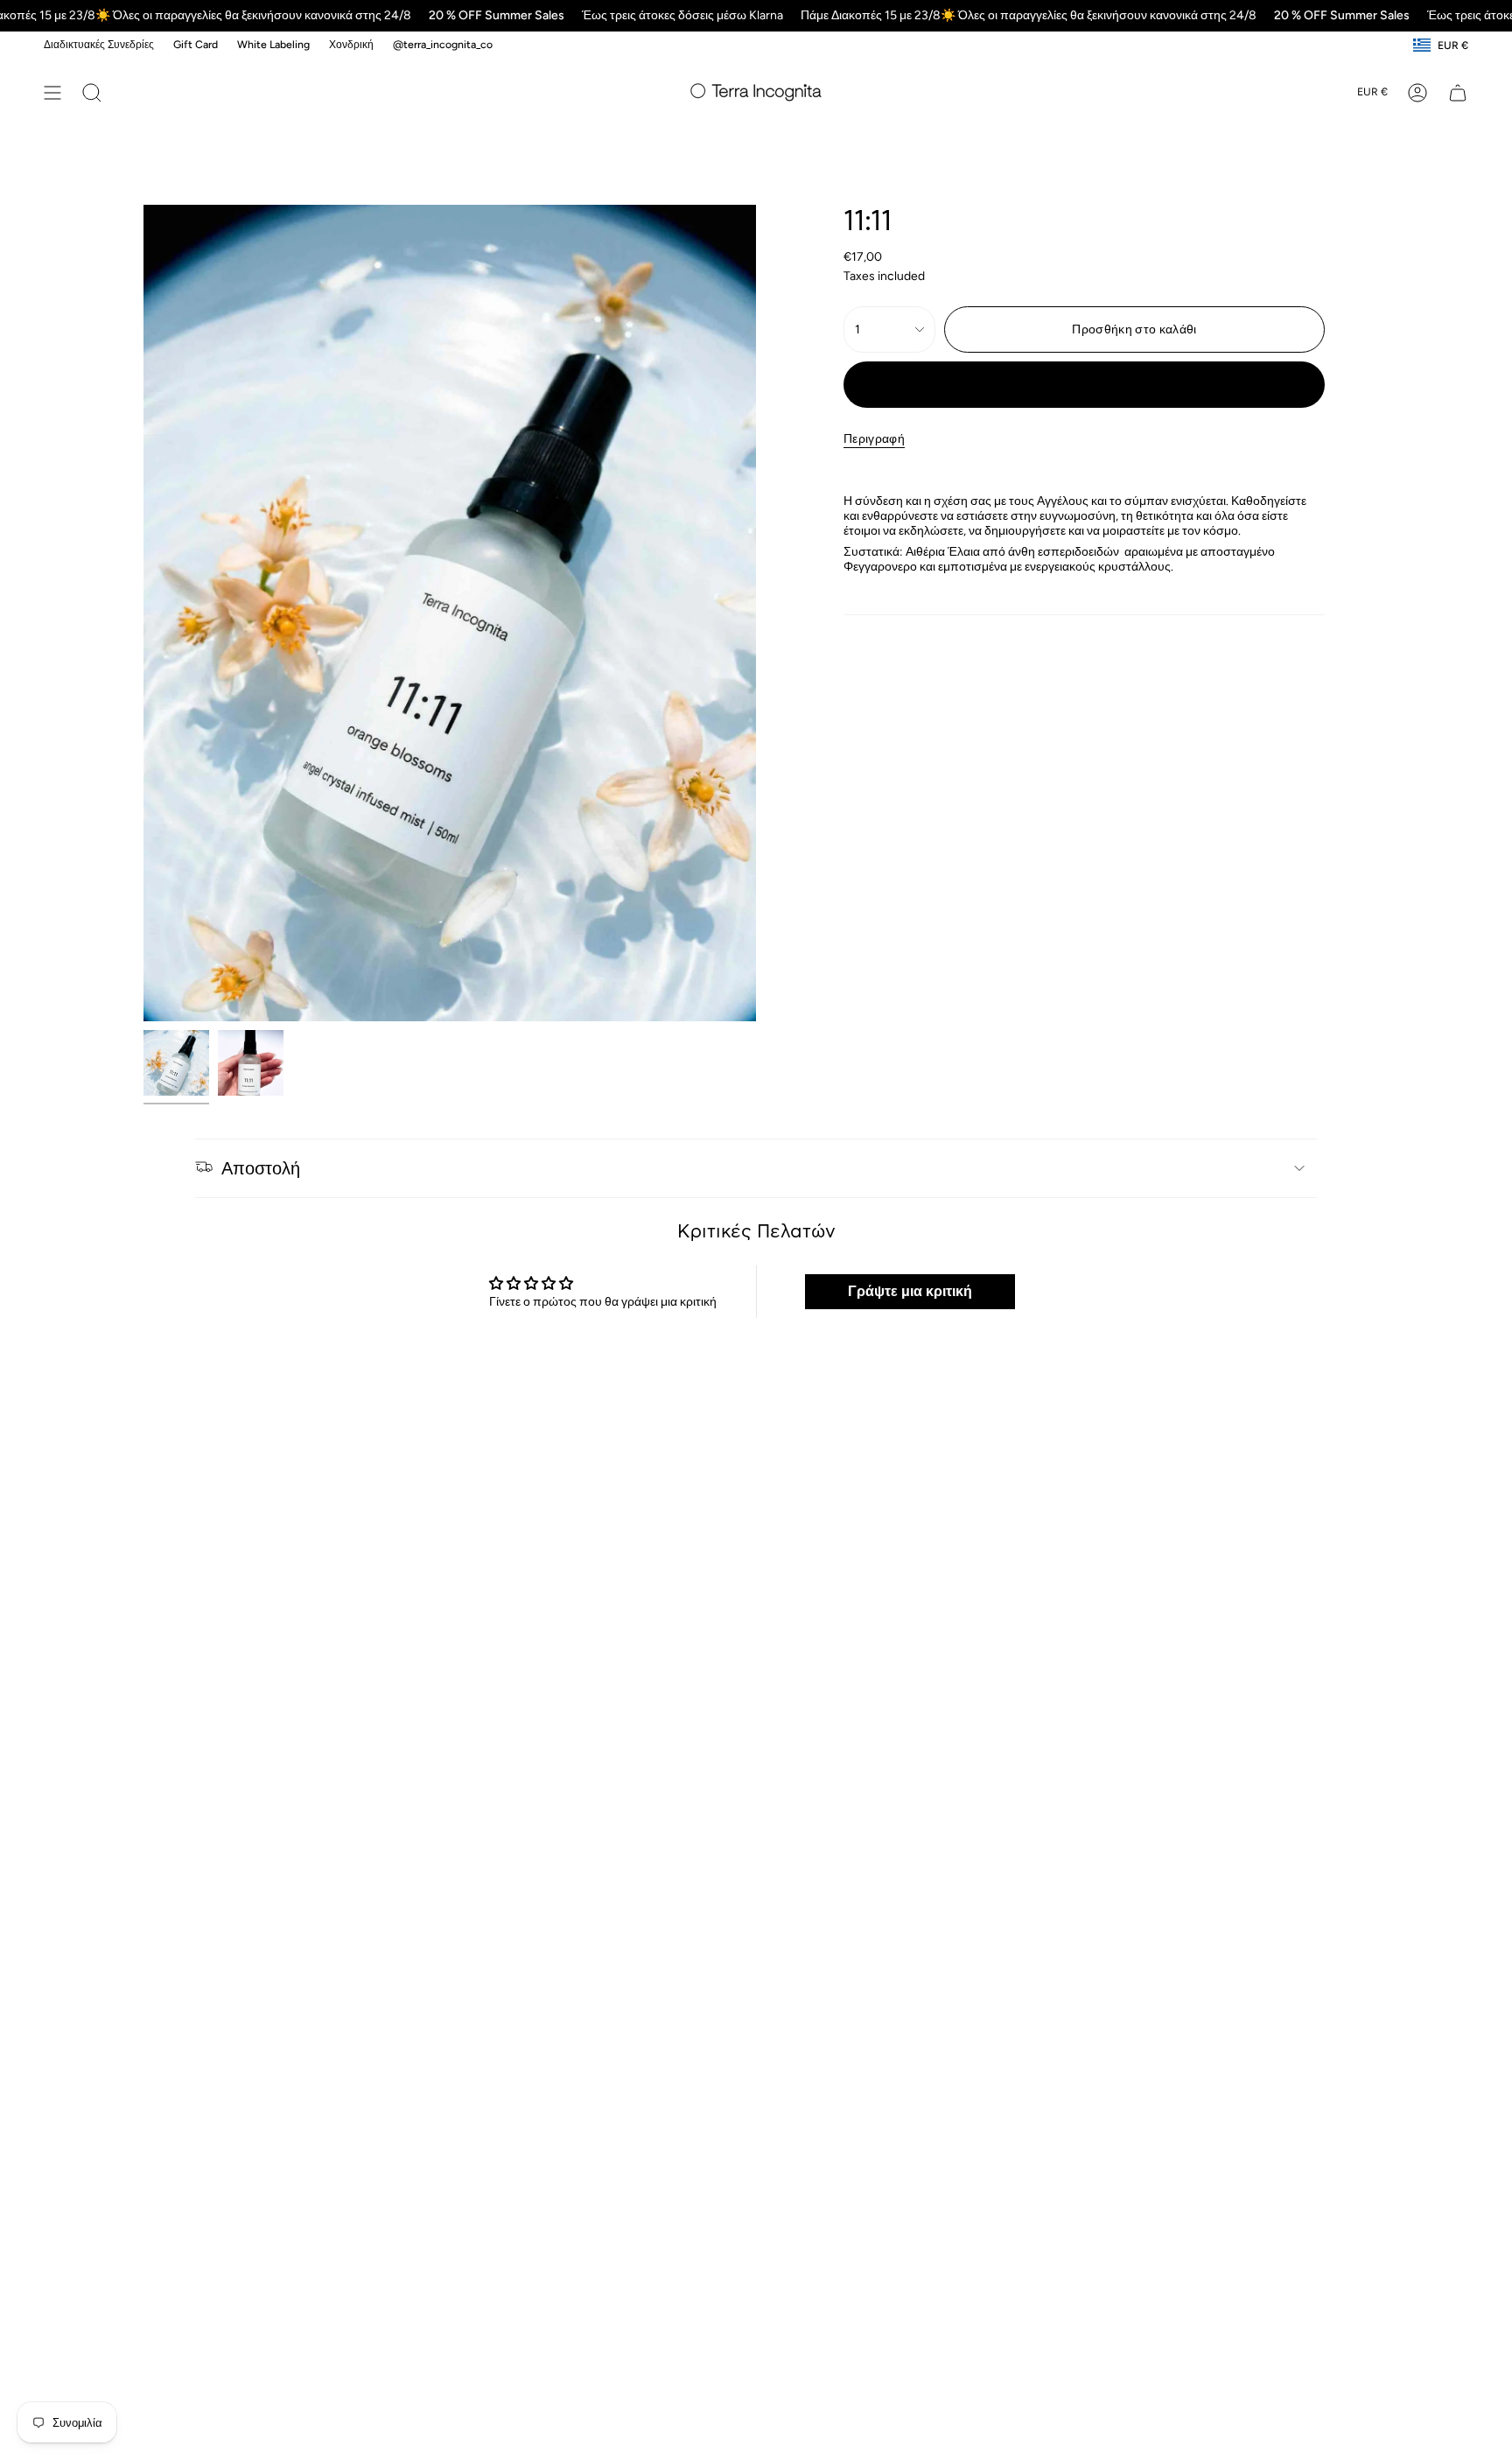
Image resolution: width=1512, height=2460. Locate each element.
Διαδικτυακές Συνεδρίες (99, 44)
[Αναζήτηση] (92, 93)
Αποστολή (261, 1168)
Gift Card (196, 44)
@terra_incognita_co (443, 44)
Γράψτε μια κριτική (910, 1291)
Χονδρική (351, 44)
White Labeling (273, 44)
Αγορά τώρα (1084, 385)
